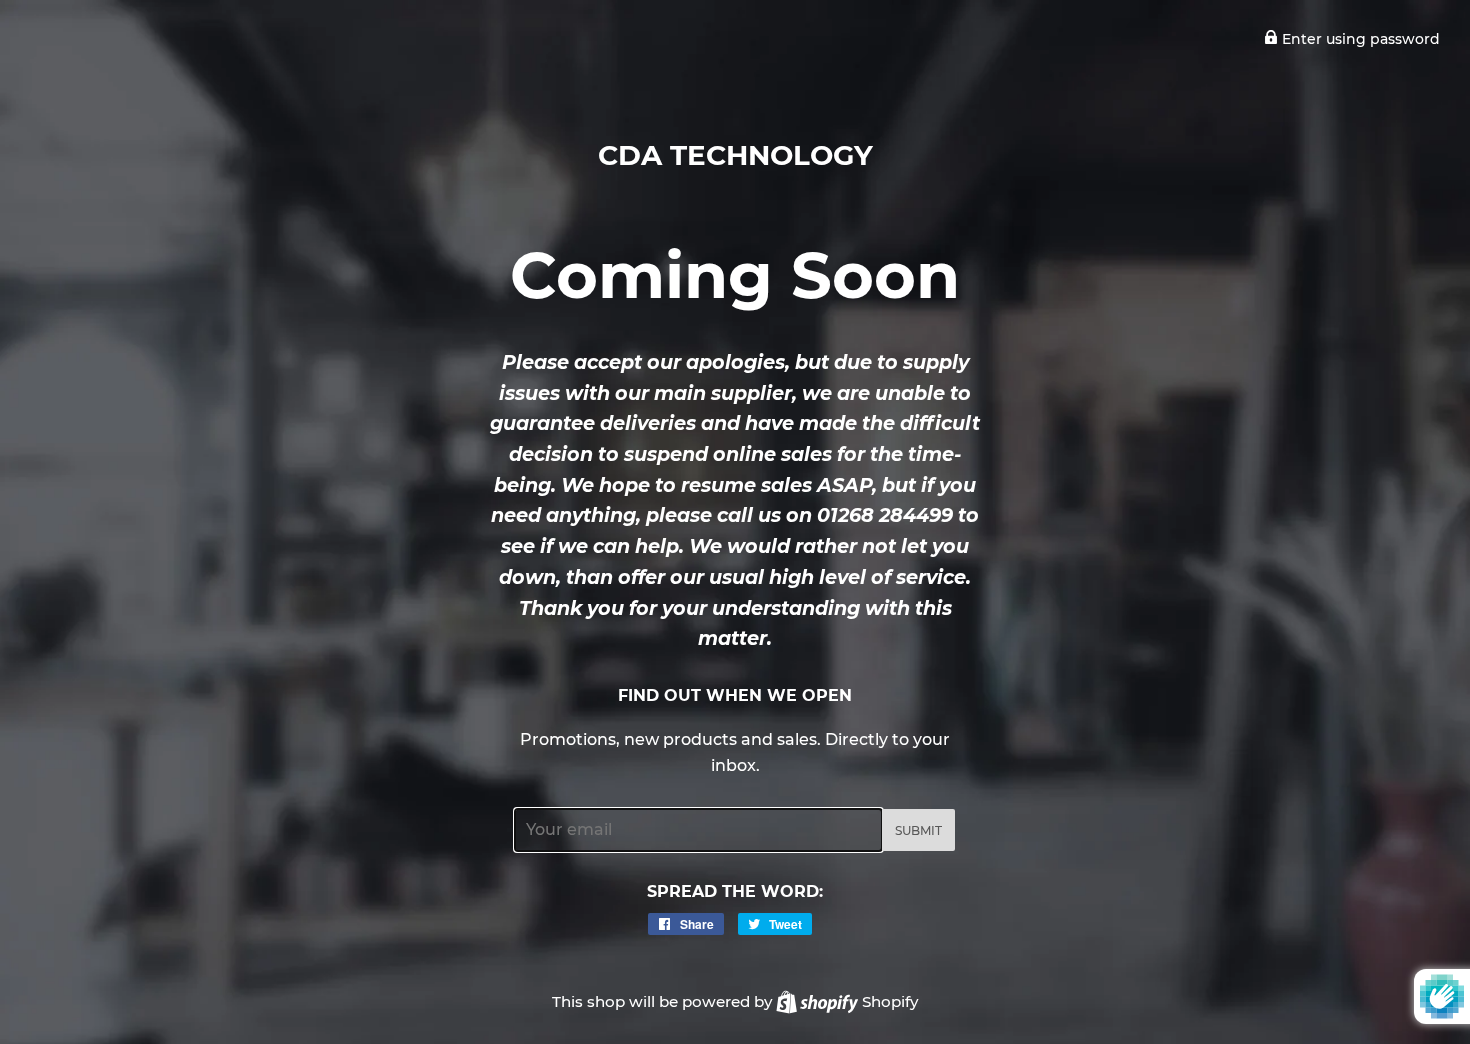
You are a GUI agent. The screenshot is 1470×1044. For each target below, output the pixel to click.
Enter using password (1359, 39)
